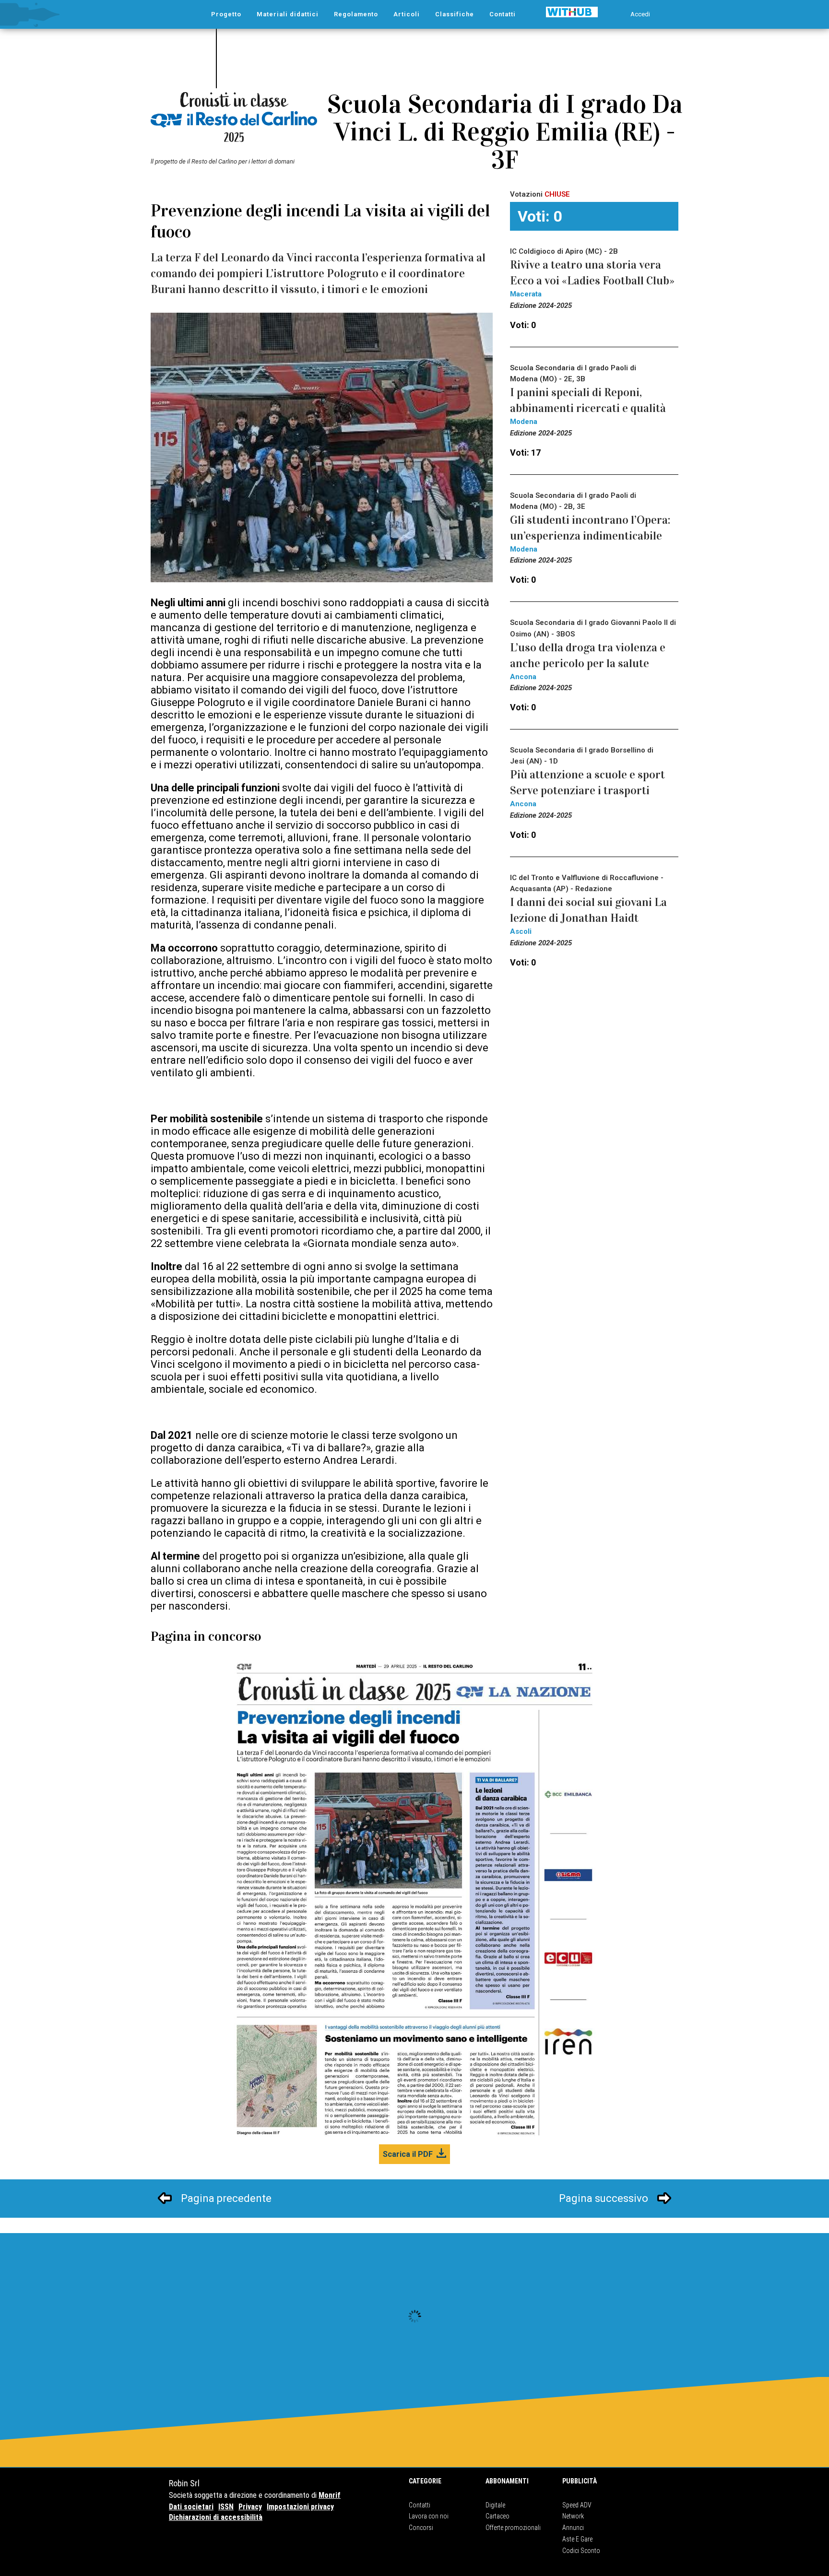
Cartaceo (497, 2516)
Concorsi (421, 2528)
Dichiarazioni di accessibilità (216, 2517)
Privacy (250, 2507)
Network (573, 2516)
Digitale (495, 2505)
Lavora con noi (429, 2516)
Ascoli (521, 931)
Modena (524, 422)
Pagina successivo (604, 2198)
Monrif (330, 2495)
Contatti (420, 2505)
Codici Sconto (581, 2551)
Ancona (523, 677)
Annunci (573, 2528)
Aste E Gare (577, 2539)
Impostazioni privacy (300, 2507)
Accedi (640, 14)
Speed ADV (577, 2505)
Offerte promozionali (513, 2528)
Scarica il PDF (408, 2154)
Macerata (526, 294)
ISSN (226, 2507)
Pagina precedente (226, 2198)
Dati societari (191, 2507)
